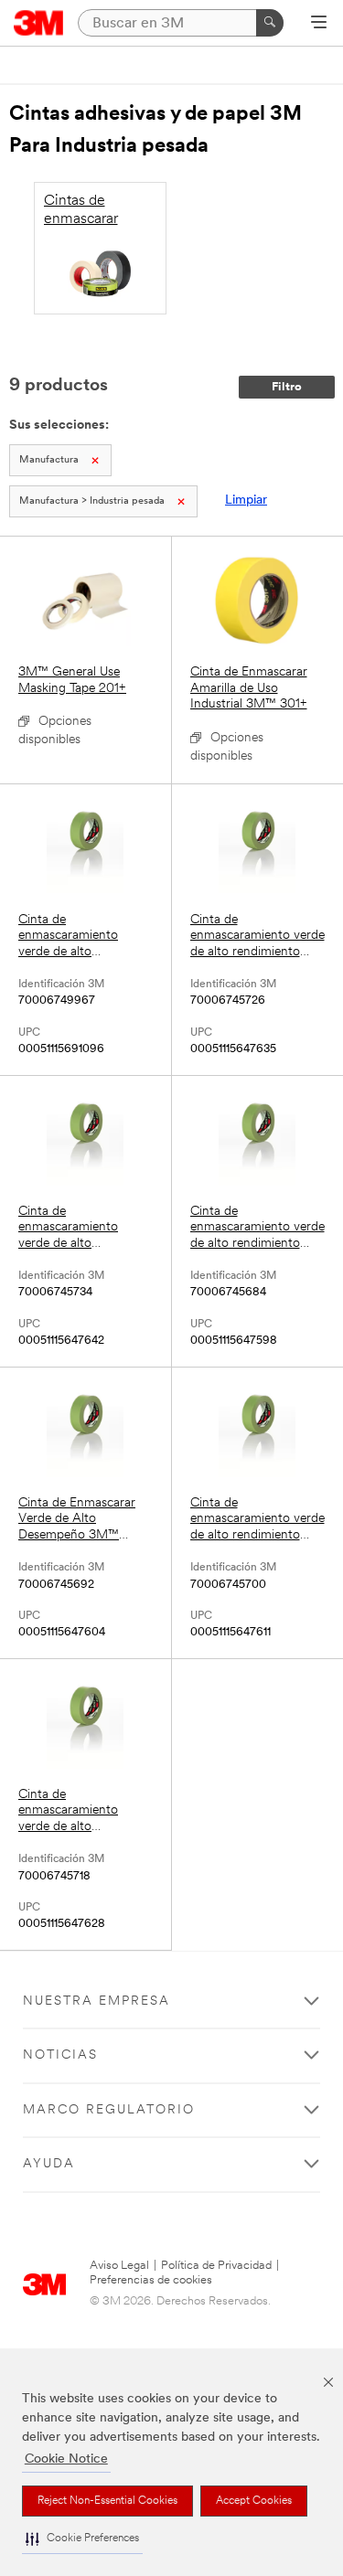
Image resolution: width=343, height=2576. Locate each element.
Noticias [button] (60, 2055)
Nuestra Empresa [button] (96, 2001)
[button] (82, 2539)
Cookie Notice (66, 2459)
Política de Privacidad (216, 2266)
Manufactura (49, 460)
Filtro (287, 387)
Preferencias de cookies (151, 2280)
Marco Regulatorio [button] (109, 2110)
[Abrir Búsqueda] (319, 24)
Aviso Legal (119, 2266)
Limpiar (246, 500)
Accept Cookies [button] (254, 2501)
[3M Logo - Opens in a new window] (39, 23)
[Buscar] (270, 23)
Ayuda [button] (49, 2164)
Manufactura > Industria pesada (92, 501)
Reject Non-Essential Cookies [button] (107, 2501)
